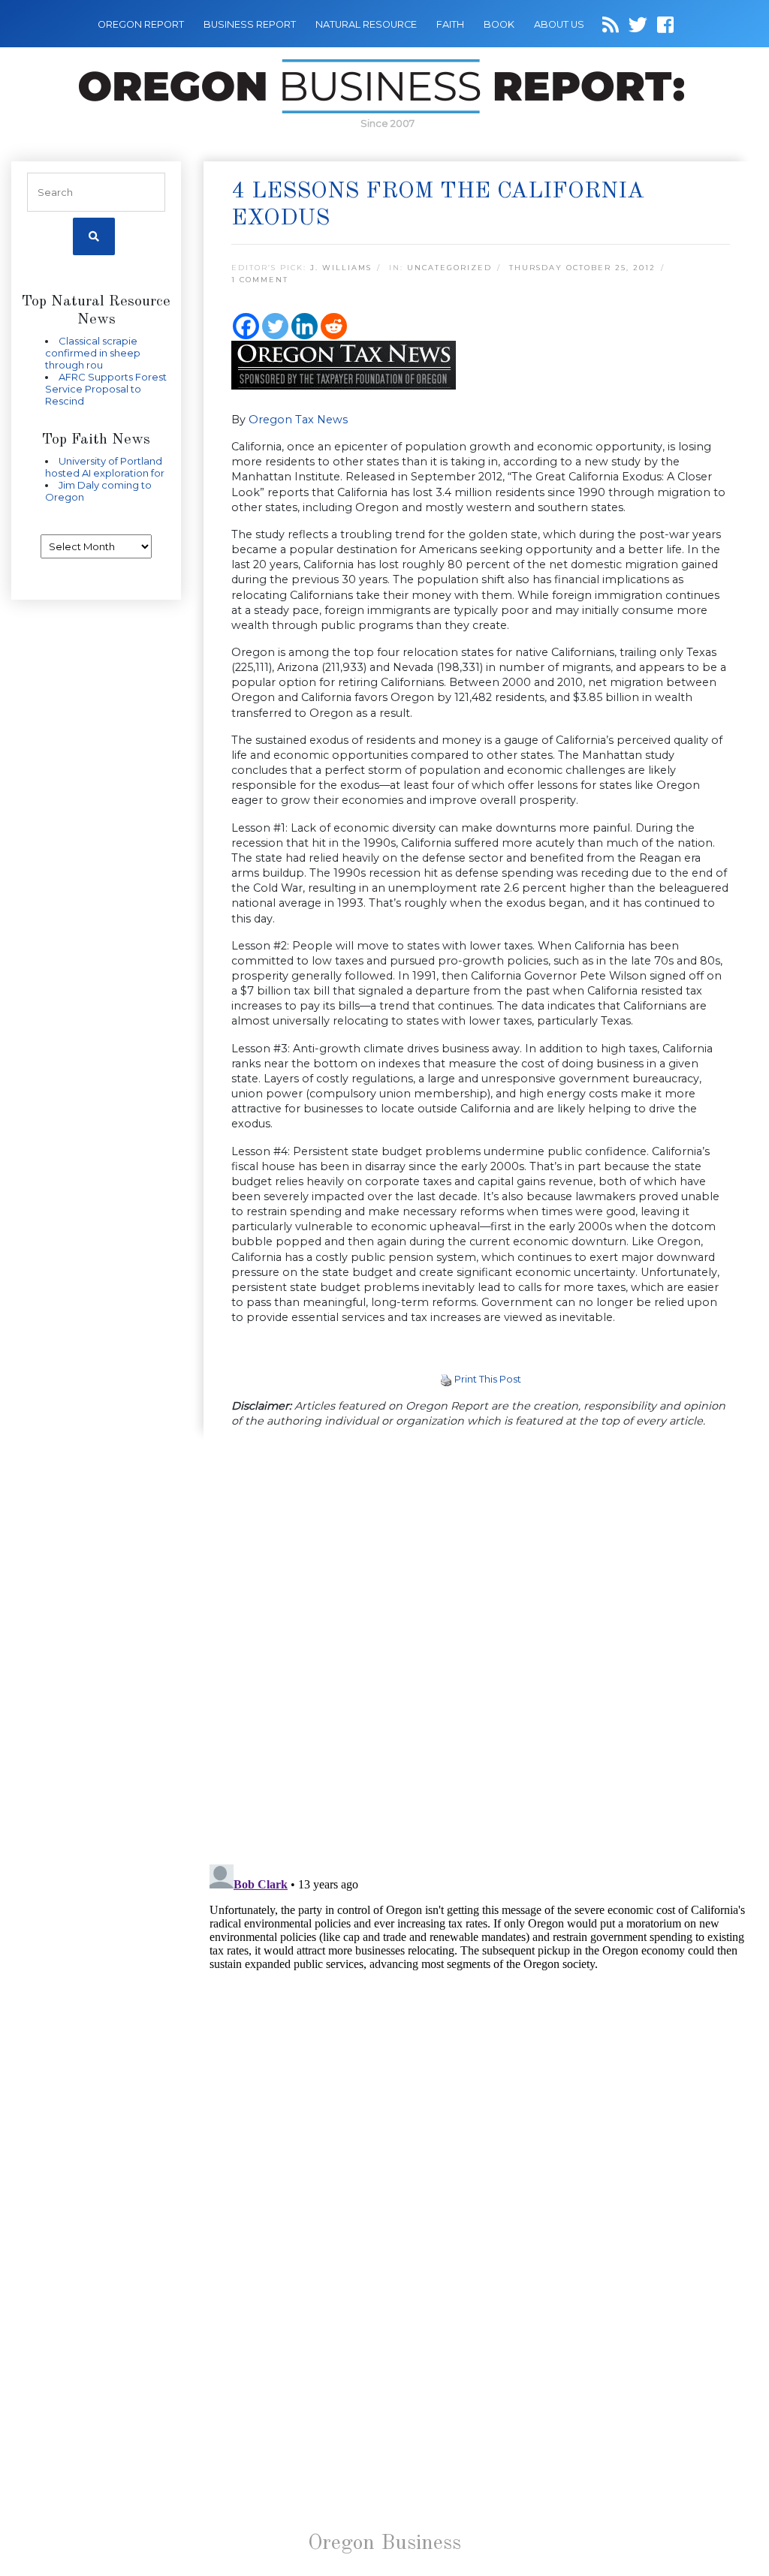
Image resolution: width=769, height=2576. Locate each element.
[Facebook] (246, 326)
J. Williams (341, 268)
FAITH (450, 24)
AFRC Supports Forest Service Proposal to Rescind (106, 389)
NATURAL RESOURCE (366, 24)
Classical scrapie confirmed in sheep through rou (93, 353)
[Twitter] (275, 326)
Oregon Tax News (298, 420)
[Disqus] (481, 1648)
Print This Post (488, 1379)
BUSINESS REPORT (250, 24)
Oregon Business (384, 2544)
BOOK (499, 24)
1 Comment (260, 280)
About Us (559, 24)
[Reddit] (334, 326)
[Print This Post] (446, 1379)
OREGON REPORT (141, 24)
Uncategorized (449, 268)
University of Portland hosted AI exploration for (105, 467)
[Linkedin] (305, 326)
